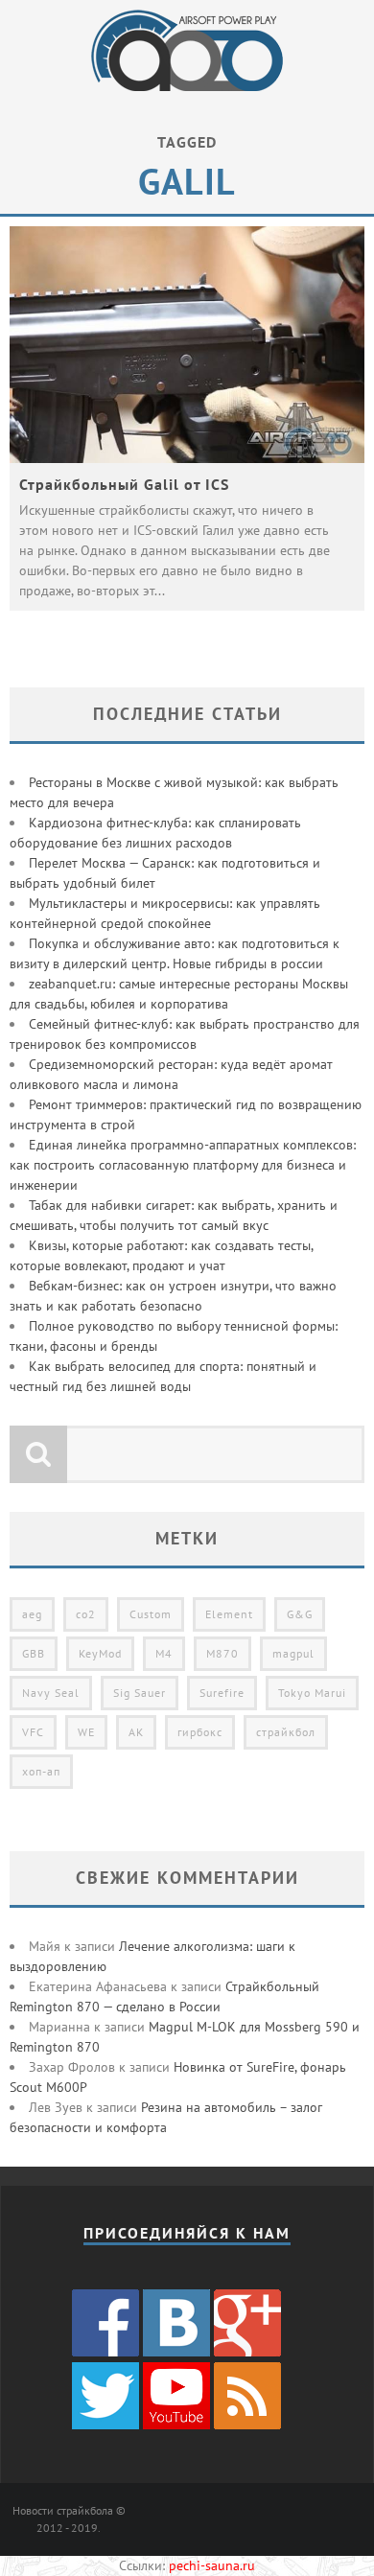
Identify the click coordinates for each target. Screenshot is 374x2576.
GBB (34, 1653)
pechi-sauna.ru (212, 2565)
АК (136, 1732)
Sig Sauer (140, 1693)
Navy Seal (51, 1693)
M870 (222, 1653)
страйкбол (286, 1732)
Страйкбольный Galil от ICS (124, 484)
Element (229, 1614)
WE (86, 1732)
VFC (33, 1732)
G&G (300, 1614)
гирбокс (200, 1732)
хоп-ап (41, 1771)
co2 (86, 1614)
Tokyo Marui (312, 1693)
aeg (32, 1614)
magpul (293, 1653)
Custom (151, 1614)
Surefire (222, 1693)
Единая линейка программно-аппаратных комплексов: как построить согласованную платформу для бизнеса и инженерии (183, 1165)
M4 (164, 1653)
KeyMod (100, 1653)
